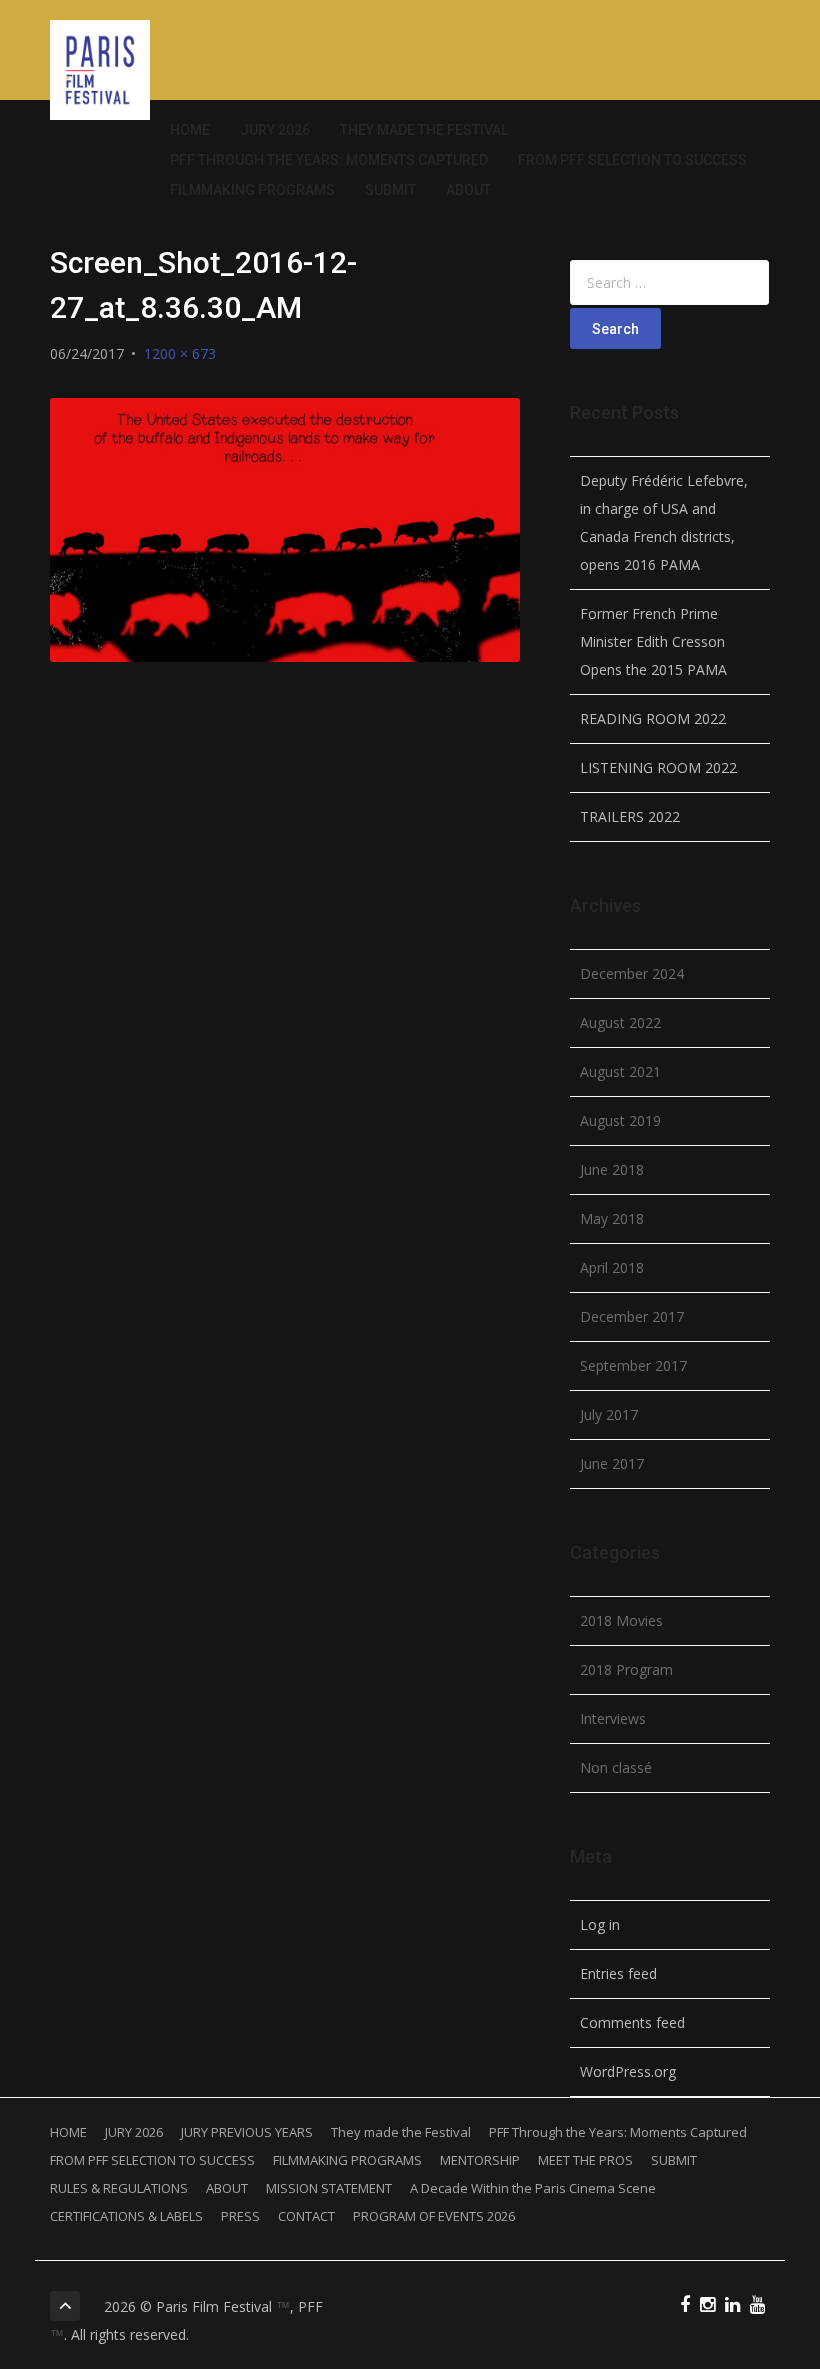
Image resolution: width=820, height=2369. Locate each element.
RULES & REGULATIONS (119, 2188)
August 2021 (620, 1071)
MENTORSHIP (480, 2160)
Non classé (616, 1767)
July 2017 (609, 1414)
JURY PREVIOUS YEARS (247, 2132)
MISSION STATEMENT (329, 2188)
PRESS (240, 2216)
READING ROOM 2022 (653, 718)
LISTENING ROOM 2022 (658, 767)
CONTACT (306, 2216)
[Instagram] (707, 2305)
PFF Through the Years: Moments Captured (329, 160)
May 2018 (612, 1218)
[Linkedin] (732, 2305)
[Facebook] (685, 2305)
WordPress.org (628, 2071)
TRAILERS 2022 (630, 816)
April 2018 (612, 1267)
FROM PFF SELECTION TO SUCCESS (632, 160)
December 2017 (632, 1316)
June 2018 (612, 1169)
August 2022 (620, 1022)
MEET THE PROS (585, 2160)
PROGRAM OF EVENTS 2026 (434, 2216)
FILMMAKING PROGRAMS (252, 190)
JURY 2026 (275, 130)
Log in (600, 1924)
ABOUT (468, 190)
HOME (190, 130)
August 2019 (620, 1120)
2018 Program (626, 1669)
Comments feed (632, 2022)
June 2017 (612, 1463)
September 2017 (633, 1365)
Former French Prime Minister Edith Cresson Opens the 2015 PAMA (653, 641)
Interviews (613, 1718)
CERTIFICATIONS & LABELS (126, 2216)
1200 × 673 (180, 353)
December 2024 (632, 973)
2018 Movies (621, 1620)
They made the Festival (424, 130)
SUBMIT (390, 190)
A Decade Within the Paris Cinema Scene (533, 2188)
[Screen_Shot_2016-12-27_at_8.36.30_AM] (285, 530)
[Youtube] (757, 2305)
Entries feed (618, 1973)
